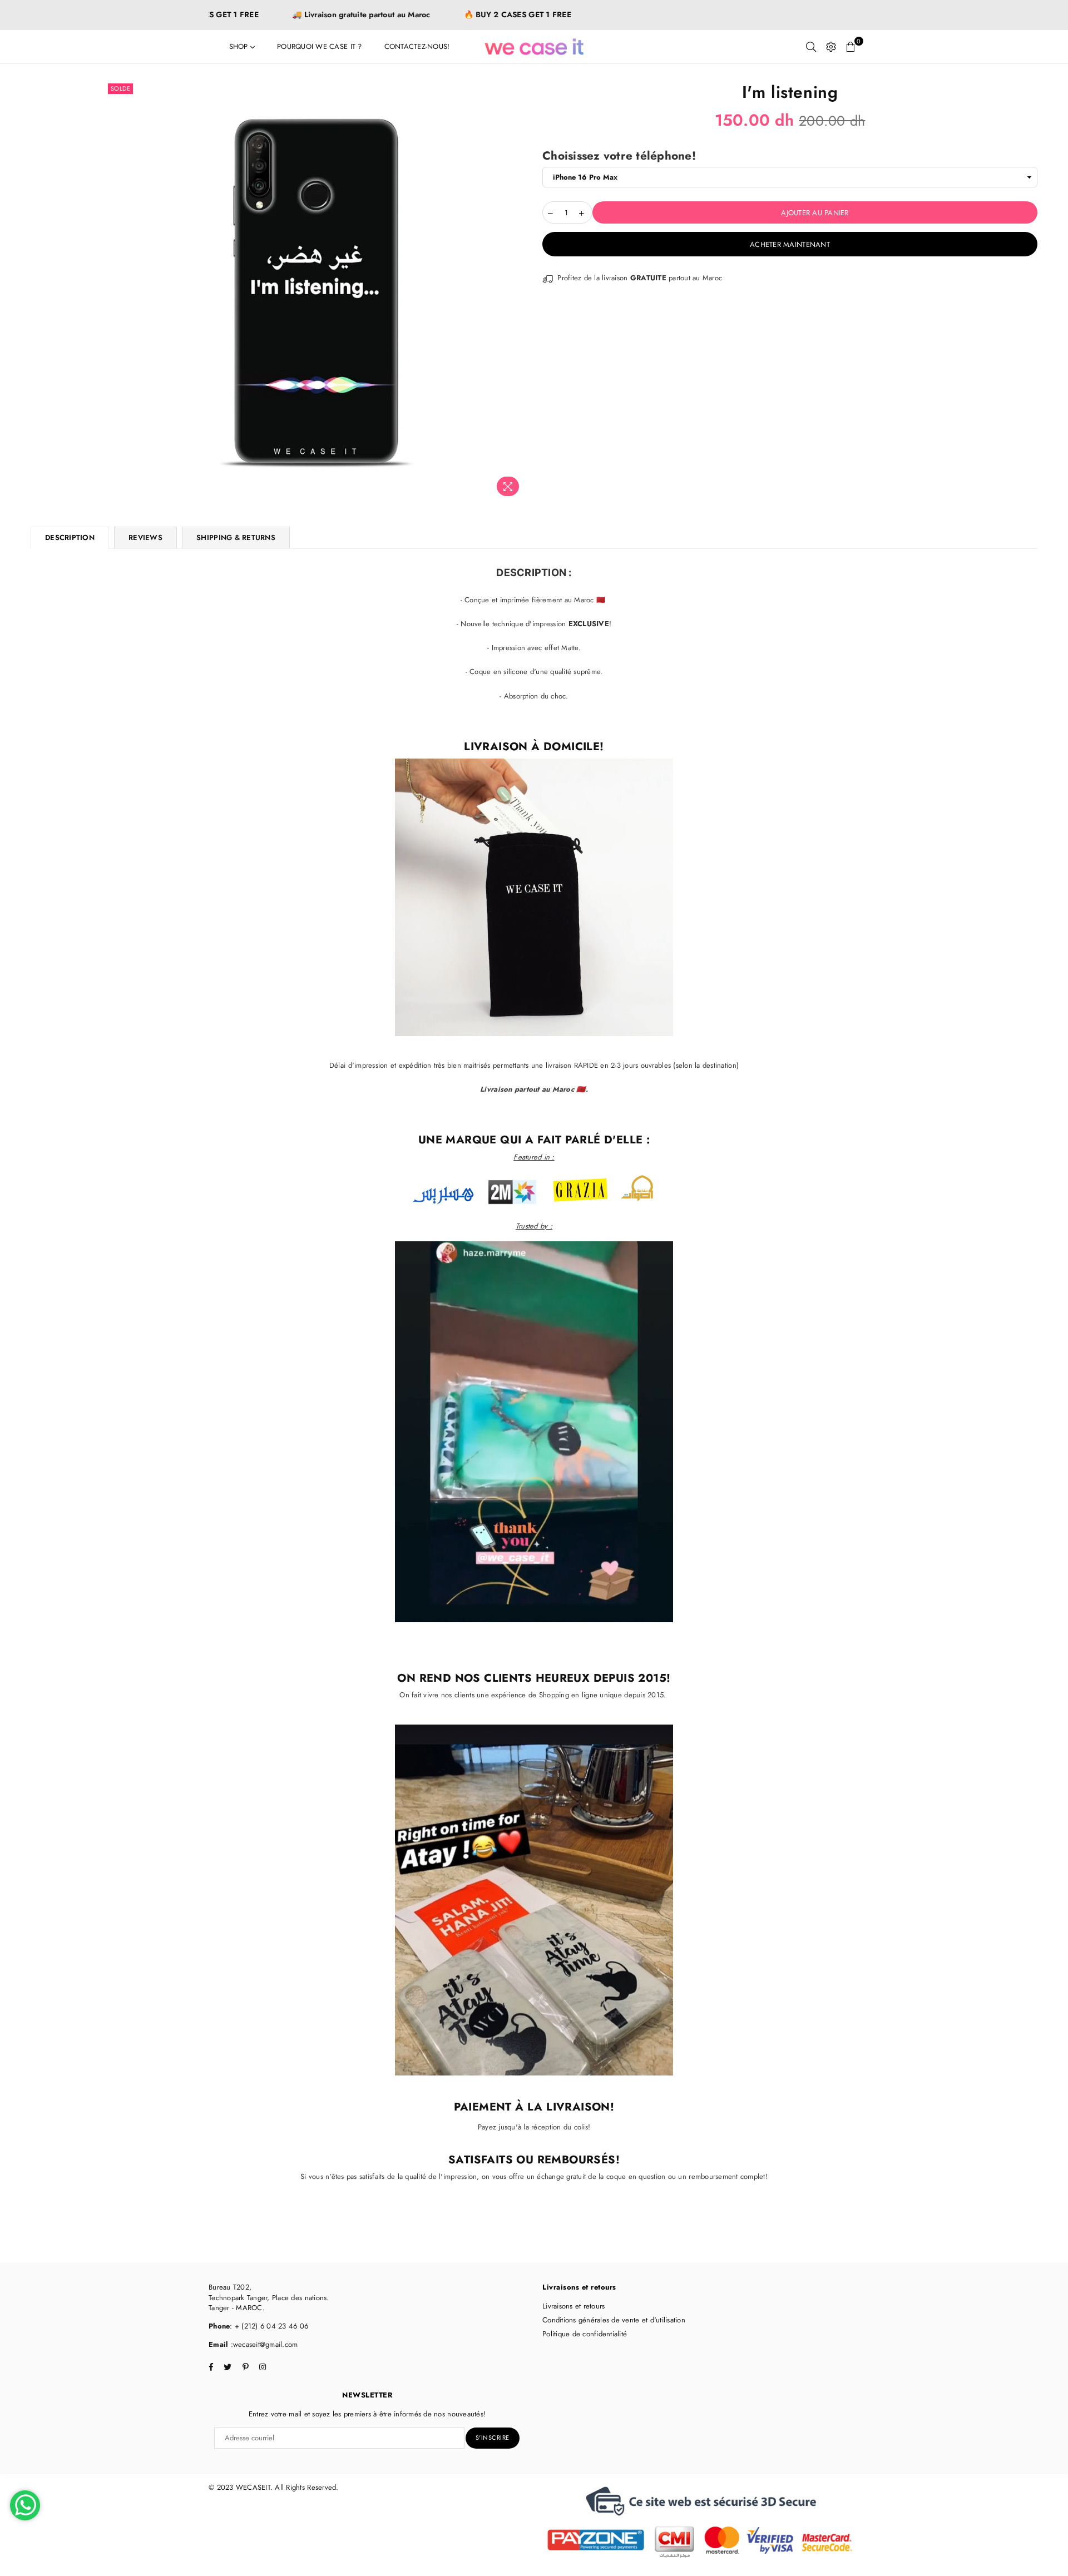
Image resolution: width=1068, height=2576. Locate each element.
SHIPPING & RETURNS (236, 538)
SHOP (240, 46)
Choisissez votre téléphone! (619, 156)
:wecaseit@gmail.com (263, 2344)
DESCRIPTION (70, 538)
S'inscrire (493, 2438)
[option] (316, 291)
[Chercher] (811, 47)
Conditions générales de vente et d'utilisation (614, 2320)
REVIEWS (145, 538)
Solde (121, 88)
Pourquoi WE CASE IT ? (319, 46)
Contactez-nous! (417, 46)
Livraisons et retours (573, 2306)
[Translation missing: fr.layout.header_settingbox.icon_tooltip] (831, 47)
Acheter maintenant (790, 244)
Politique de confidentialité (585, 2334)
